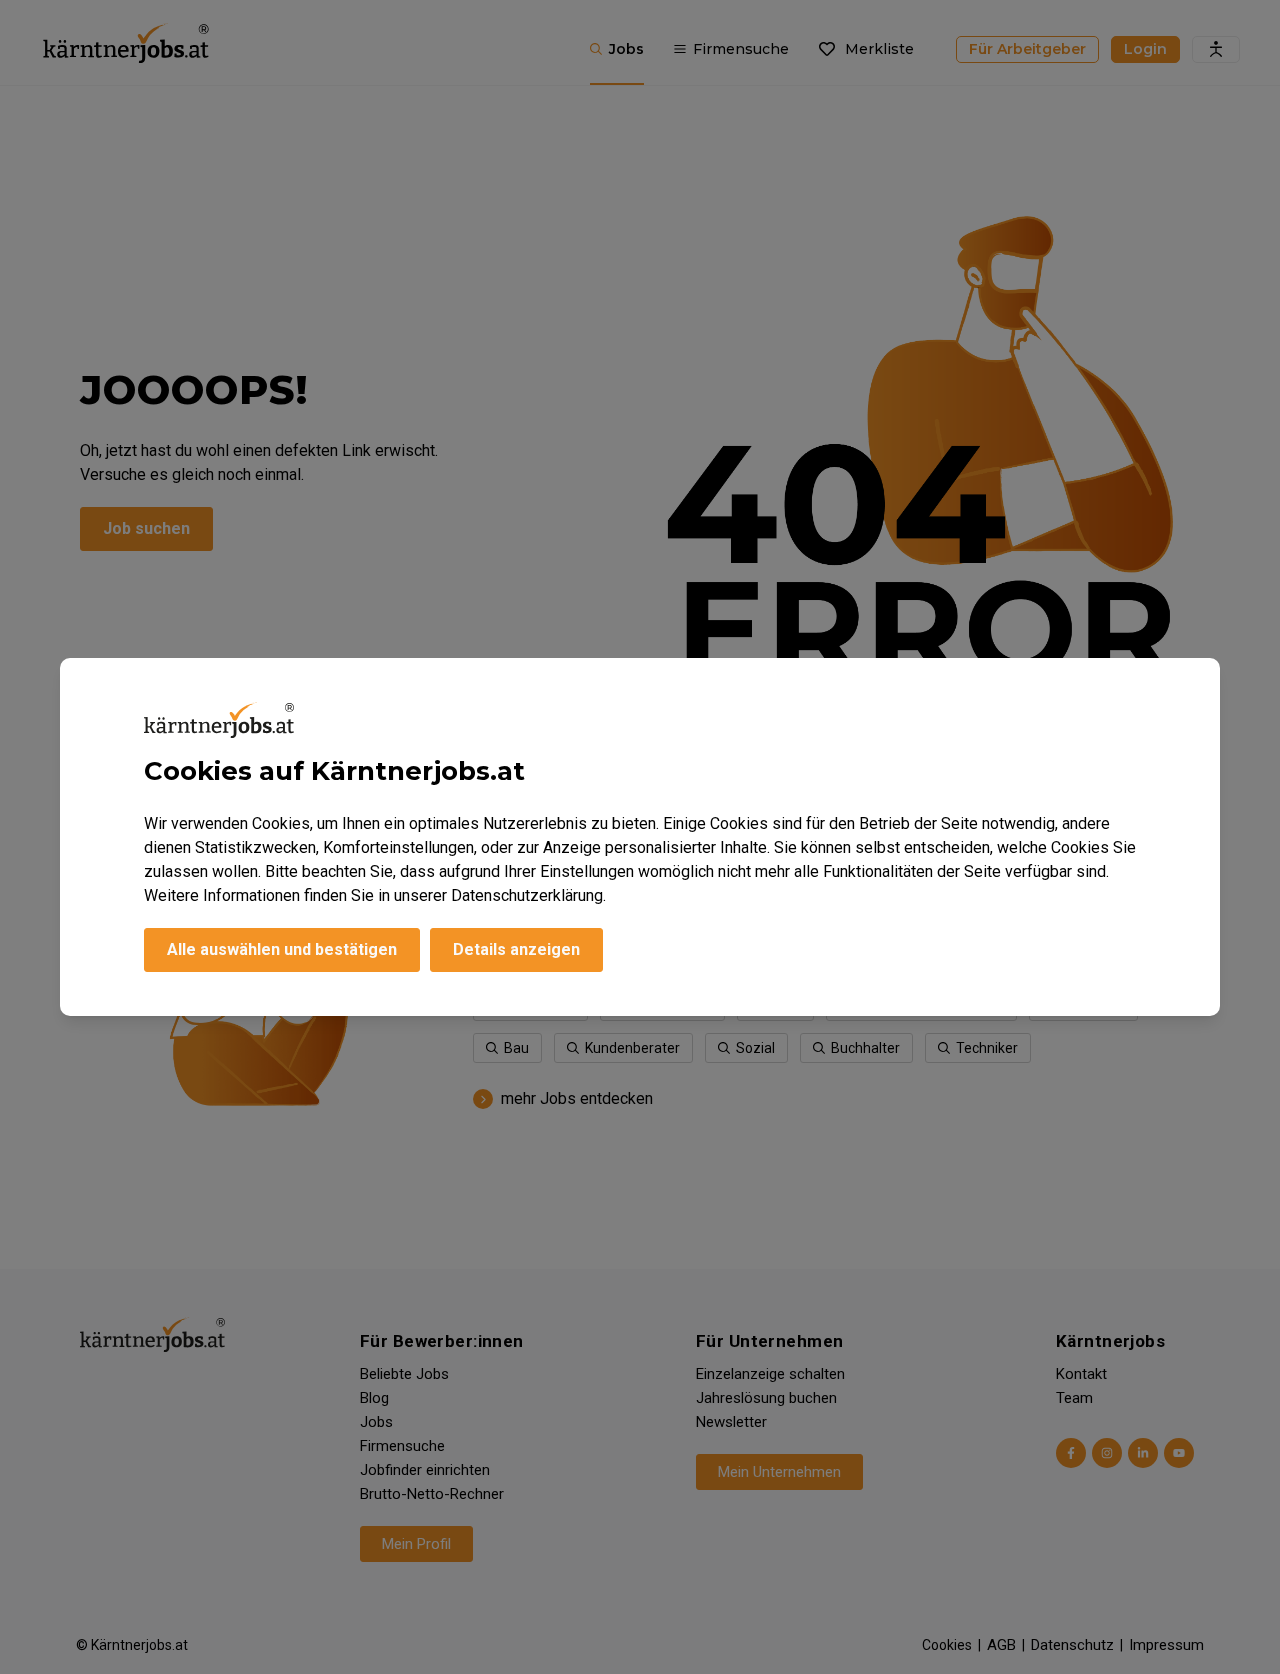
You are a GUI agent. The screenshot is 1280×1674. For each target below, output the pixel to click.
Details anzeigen (516, 949)
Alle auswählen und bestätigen (282, 949)
